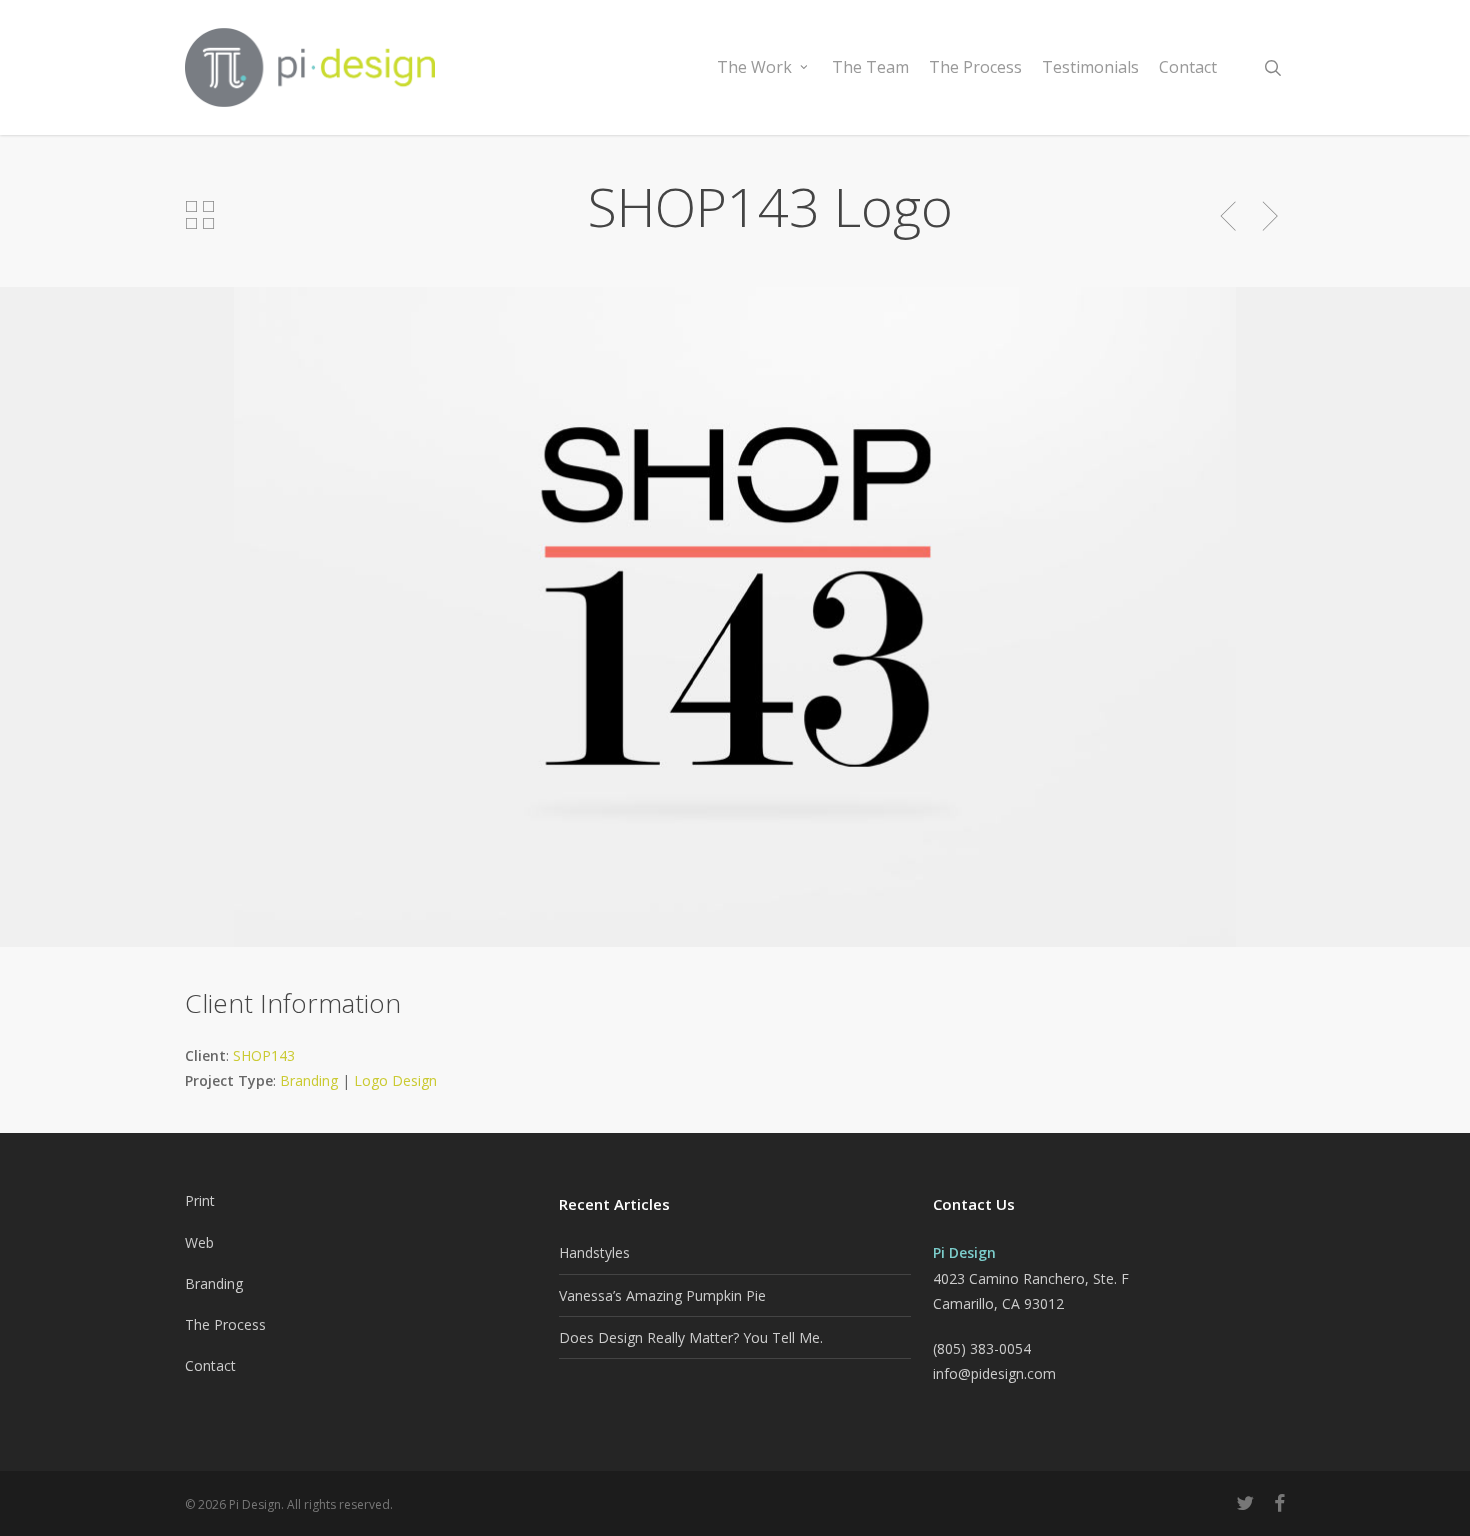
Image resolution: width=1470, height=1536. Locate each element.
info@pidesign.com (994, 1373)
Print (200, 1200)
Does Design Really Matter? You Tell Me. (691, 1337)
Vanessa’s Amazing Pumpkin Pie (662, 1295)
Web (199, 1242)
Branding (309, 1080)
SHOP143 (264, 1055)
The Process (225, 1324)
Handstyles (594, 1252)
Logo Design (395, 1080)
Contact (210, 1365)
